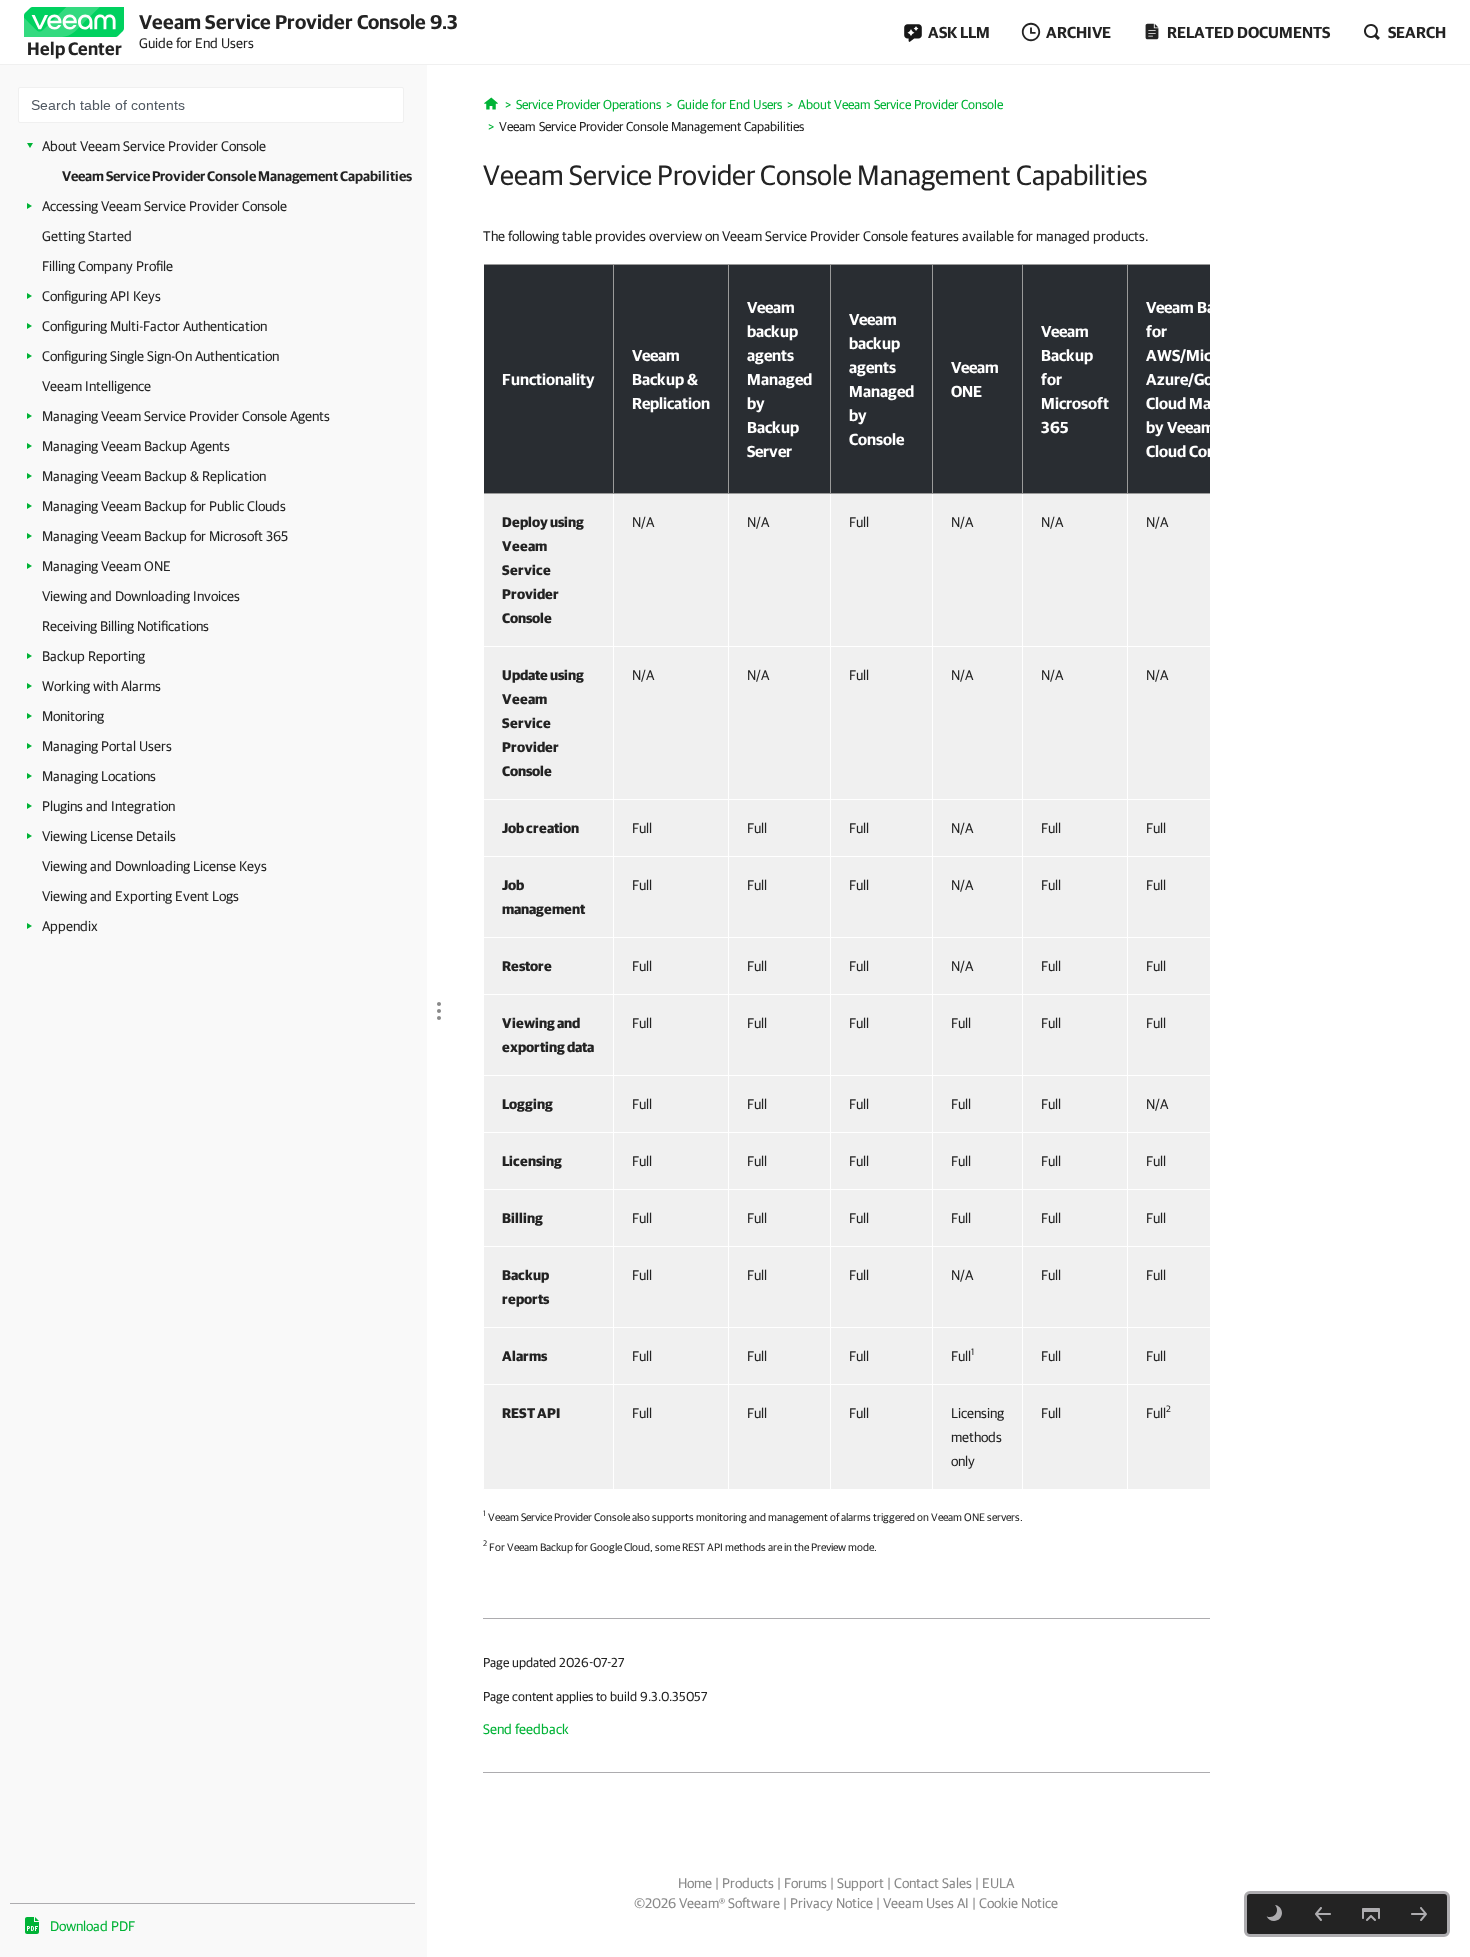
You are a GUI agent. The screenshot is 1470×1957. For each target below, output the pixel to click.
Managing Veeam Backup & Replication (154, 476)
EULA (998, 1883)
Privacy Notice (831, 1903)
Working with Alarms (101, 686)
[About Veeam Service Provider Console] (1323, 1914)
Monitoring (73, 716)
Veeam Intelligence (96, 386)
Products (748, 1883)
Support (860, 1883)
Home (695, 1883)
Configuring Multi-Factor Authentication (154, 326)
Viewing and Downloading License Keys (154, 866)
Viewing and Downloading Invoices (141, 596)
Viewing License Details (109, 836)
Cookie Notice (1018, 1903)
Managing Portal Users (107, 746)
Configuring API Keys (101, 296)
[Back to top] (1371, 1914)
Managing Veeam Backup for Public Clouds (164, 506)
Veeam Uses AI (926, 1903)
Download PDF (92, 1926)
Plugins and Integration (108, 806)
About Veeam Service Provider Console (154, 146)
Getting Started (87, 236)
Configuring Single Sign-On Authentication (160, 356)
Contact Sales (933, 1883)
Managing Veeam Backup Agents (136, 446)
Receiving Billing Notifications (125, 626)
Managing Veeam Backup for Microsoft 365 (165, 536)
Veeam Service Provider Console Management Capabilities (237, 176)
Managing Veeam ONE (106, 566)
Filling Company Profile (107, 266)
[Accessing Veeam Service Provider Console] (1419, 1914)
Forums (805, 1883)
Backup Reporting (93, 656)
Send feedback (526, 1729)
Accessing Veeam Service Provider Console (164, 206)
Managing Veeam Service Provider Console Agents (186, 416)
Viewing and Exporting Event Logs (140, 896)
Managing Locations (99, 776)
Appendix (70, 926)
